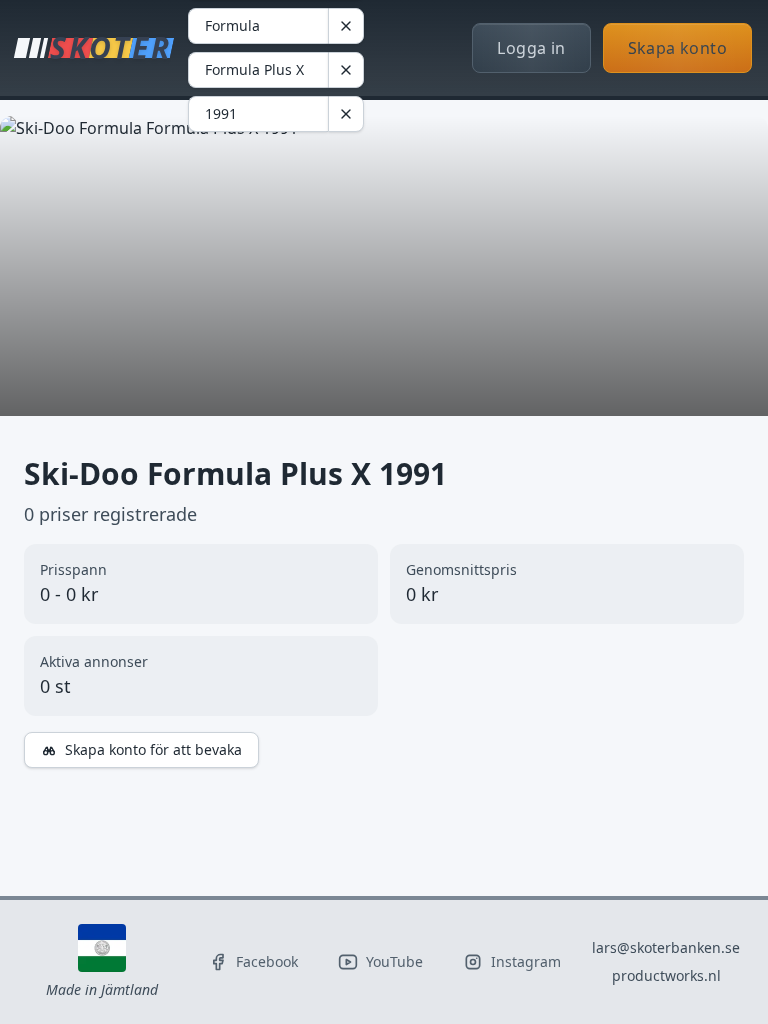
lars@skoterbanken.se (666, 947)
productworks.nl (666, 975)
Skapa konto (677, 48)
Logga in (531, 48)
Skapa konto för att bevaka (153, 749)
